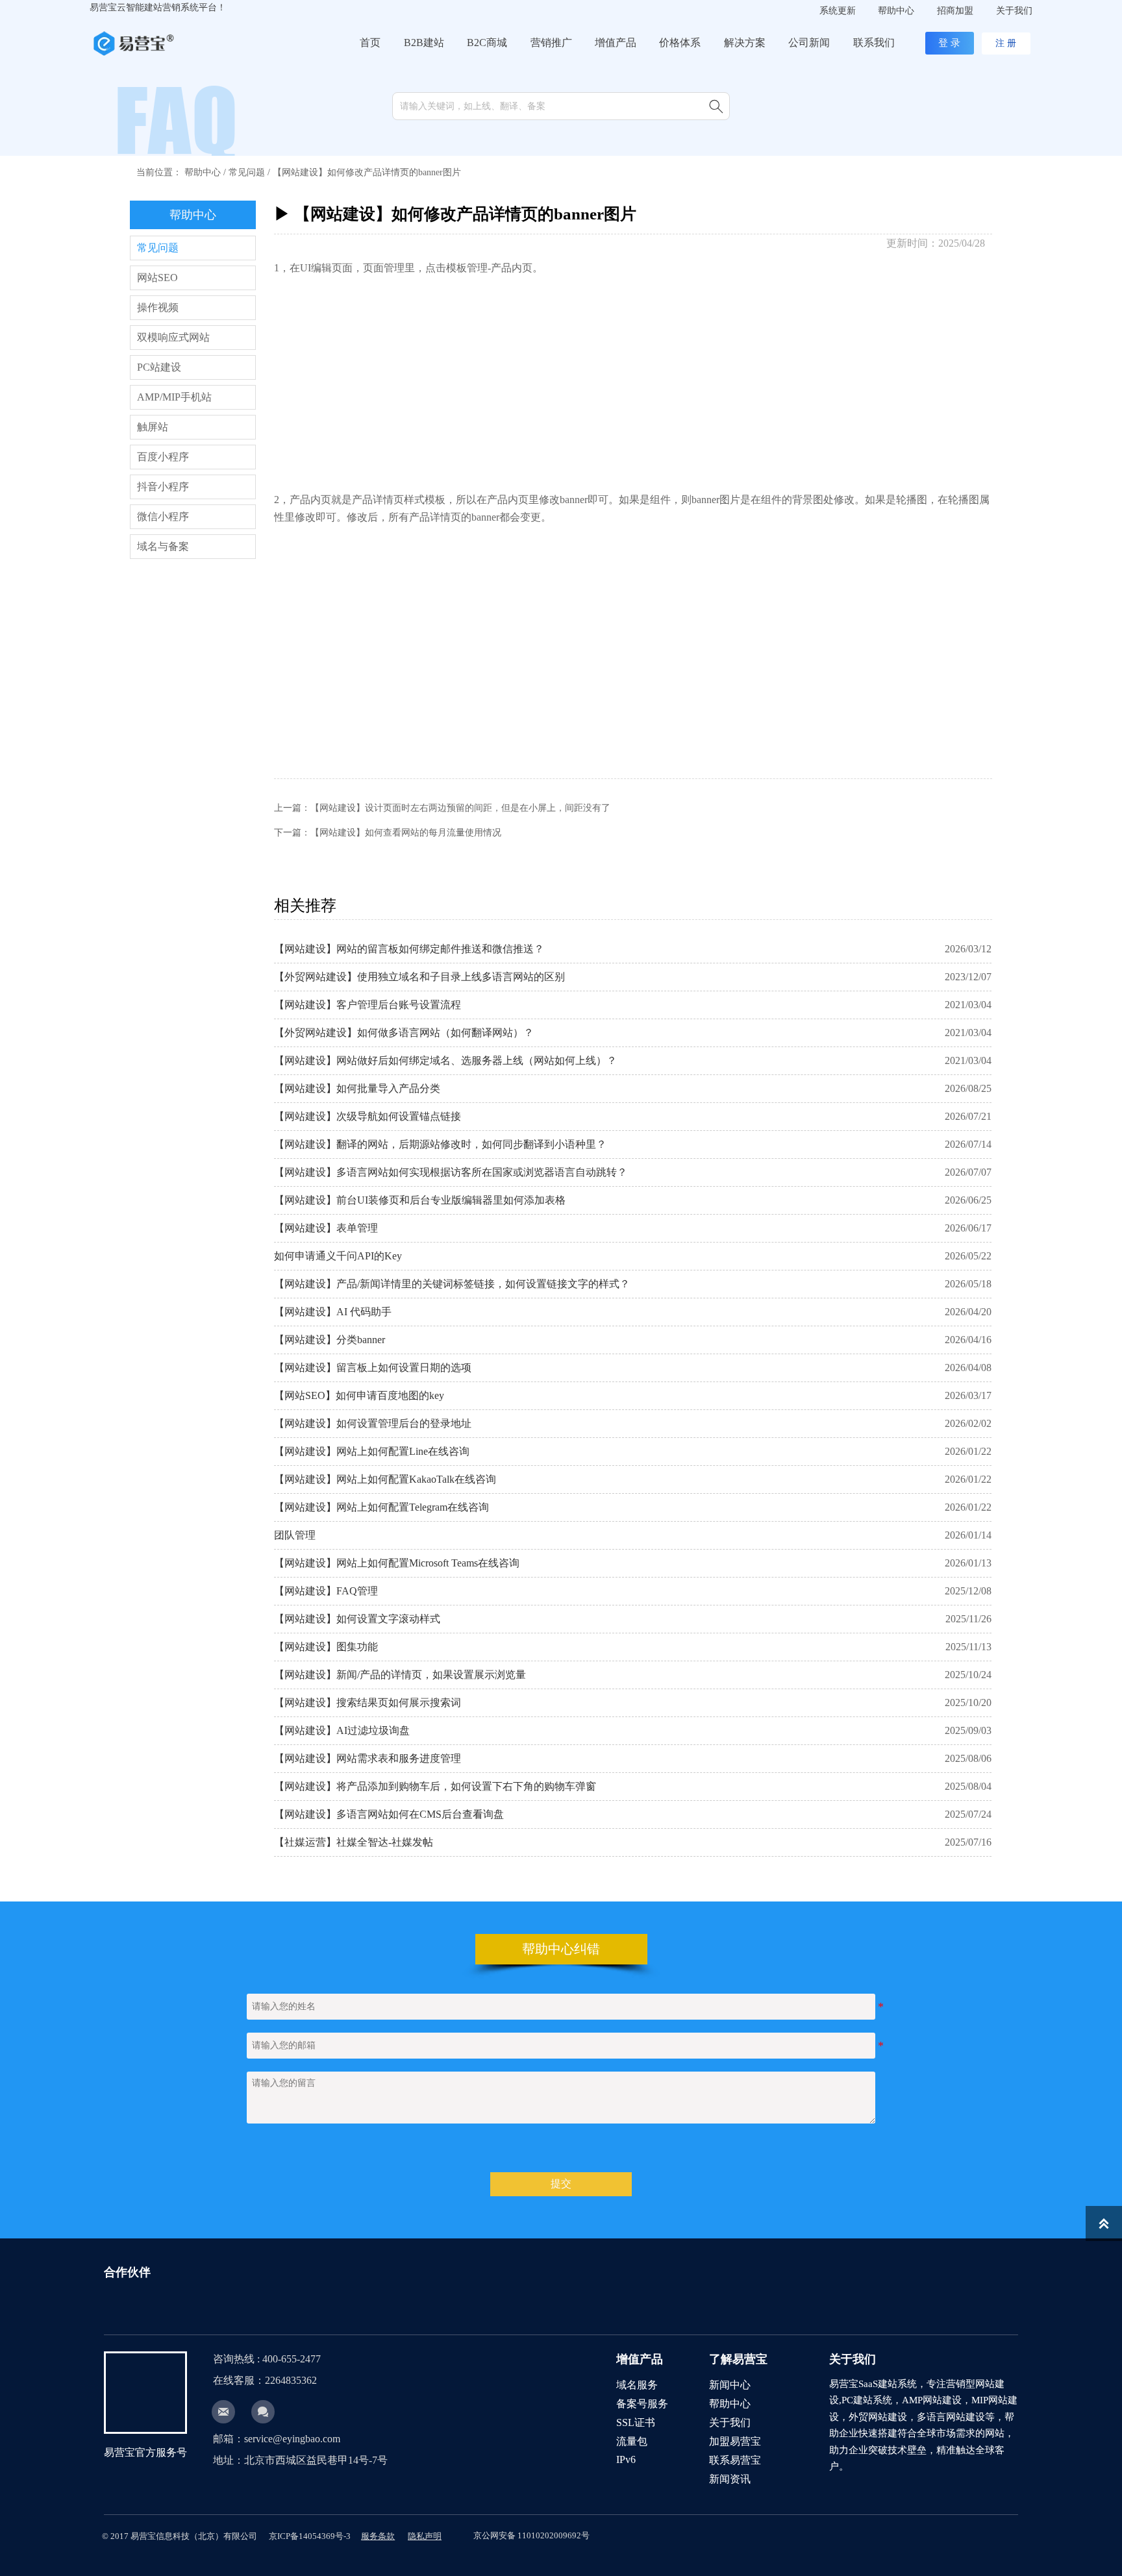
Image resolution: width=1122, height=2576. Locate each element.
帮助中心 (203, 172)
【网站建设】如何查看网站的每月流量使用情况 (406, 833)
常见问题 (247, 172)
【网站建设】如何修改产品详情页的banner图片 (367, 172)
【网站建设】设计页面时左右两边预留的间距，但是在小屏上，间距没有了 (460, 808)
